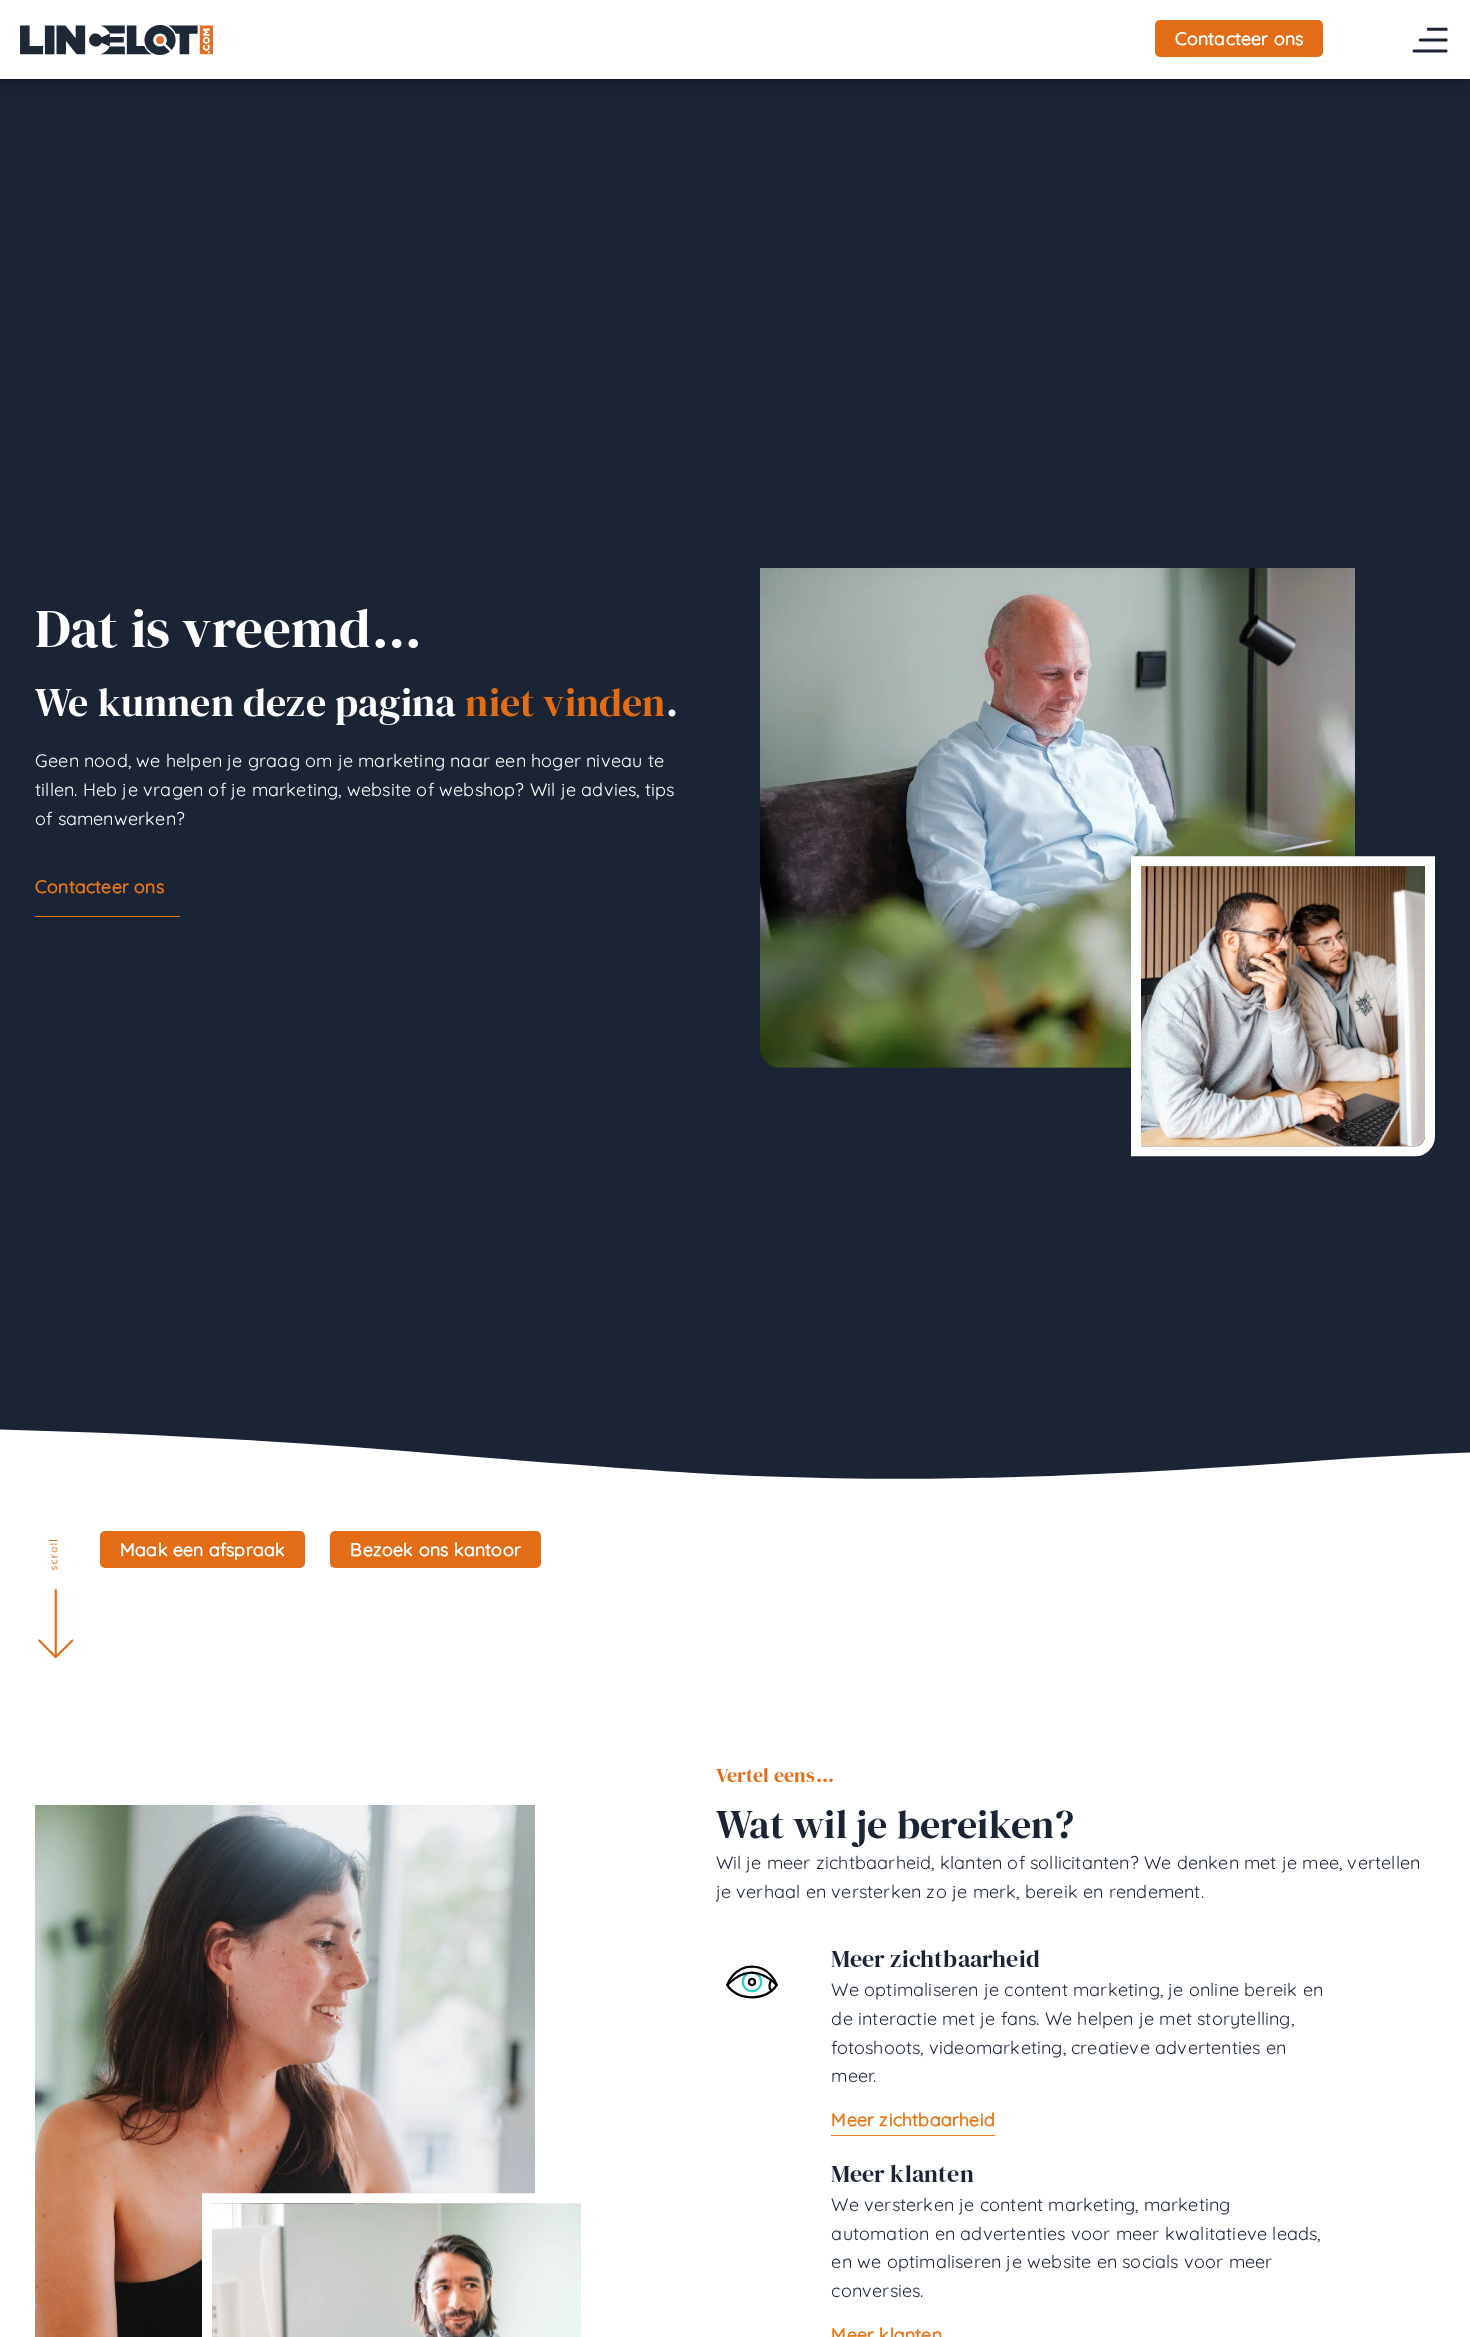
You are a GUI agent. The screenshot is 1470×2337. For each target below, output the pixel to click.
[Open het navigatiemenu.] (1430, 40)
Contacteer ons (99, 886)
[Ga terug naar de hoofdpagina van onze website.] (116, 39)
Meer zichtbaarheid (913, 2119)
